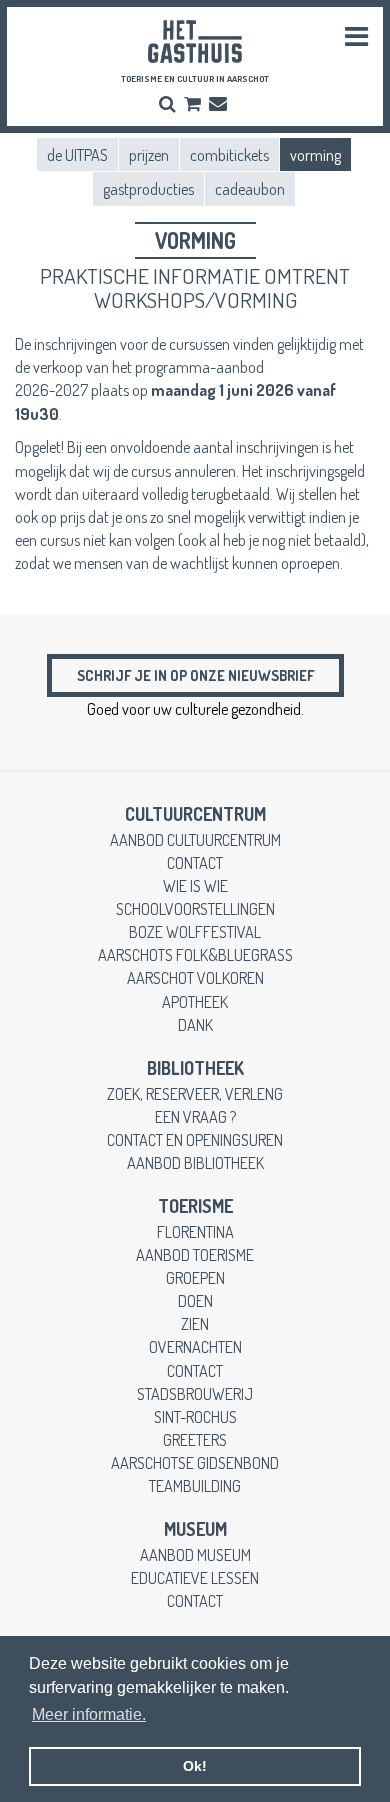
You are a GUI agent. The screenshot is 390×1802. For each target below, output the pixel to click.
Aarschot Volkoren (195, 977)
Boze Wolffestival (195, 931)
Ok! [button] (195, 1766)
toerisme (195, 1206)
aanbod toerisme (195, 1254)
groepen (195, 1277)
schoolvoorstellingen (195, 908)
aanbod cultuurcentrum (195, 839)
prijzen (149, 154)
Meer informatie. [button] (89, 1714)
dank (195, 1024)
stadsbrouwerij (195, 1393)
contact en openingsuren (195, 1139)
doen (195, 1300)
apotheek (195, 1001)
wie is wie (195, 885)
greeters (195, 1439)
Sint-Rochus (195, 1416)
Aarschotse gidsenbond (195, 1462)
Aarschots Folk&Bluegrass (195, 954)
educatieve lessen (195, 1577)
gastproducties (148, 188)
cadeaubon (250, 188)
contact (195, 862)
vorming (315, 154)
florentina (195, 1231)
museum (195, 1529)
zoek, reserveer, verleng (195, 1093)
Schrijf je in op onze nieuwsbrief (195, 675)
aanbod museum (195, 1554)
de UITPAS (77, 154)
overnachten (195, 1346)
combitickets (229, 154)
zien (195, 1323)
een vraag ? (195, 1116)
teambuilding (195, 1485)
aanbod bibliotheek (195, 1162)
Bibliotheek (195, 1068)
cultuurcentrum (195, 814)
